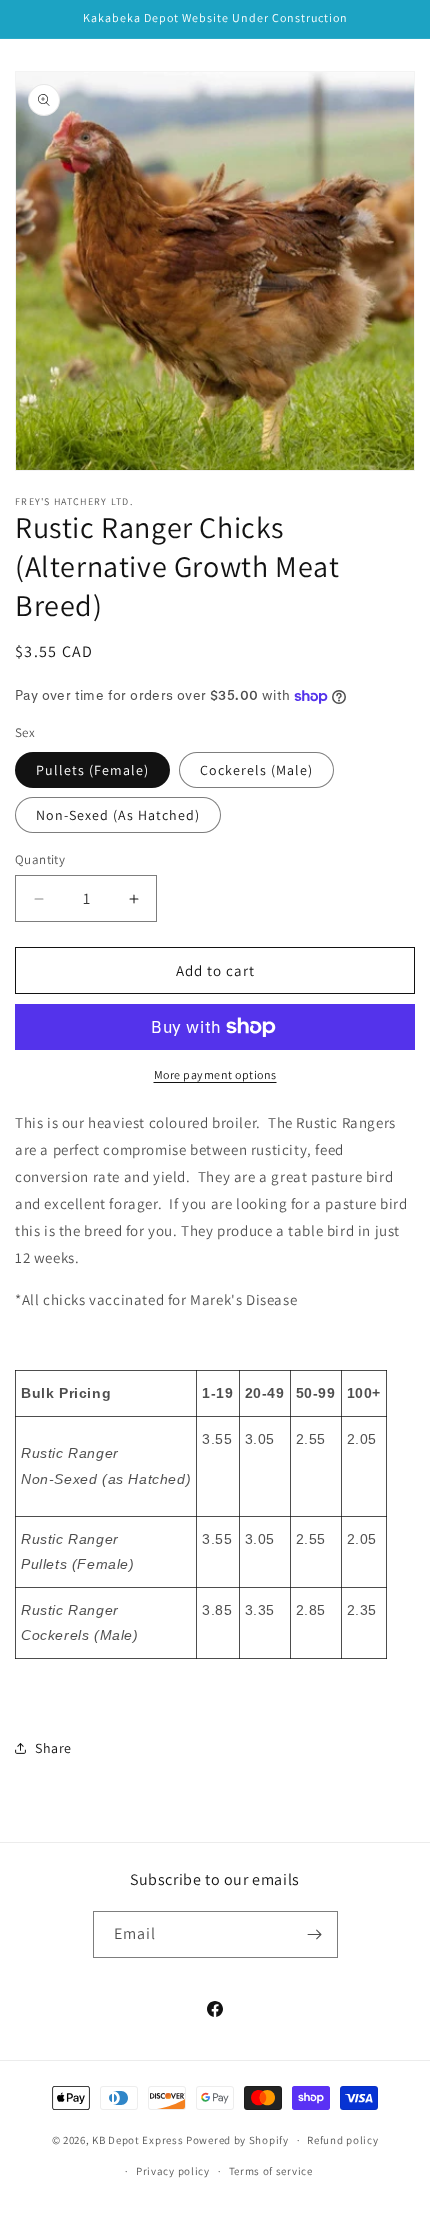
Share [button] (53, 1748)
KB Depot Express (137, 2140)
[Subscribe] (315, 1934)
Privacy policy (173, 2171)
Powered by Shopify (237, 2140)
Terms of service (271, 2171)
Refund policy (342, 2140)
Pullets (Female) (92, 770)
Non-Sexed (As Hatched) (118, 815)
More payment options (215, 1074)
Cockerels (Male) (256, 770)
